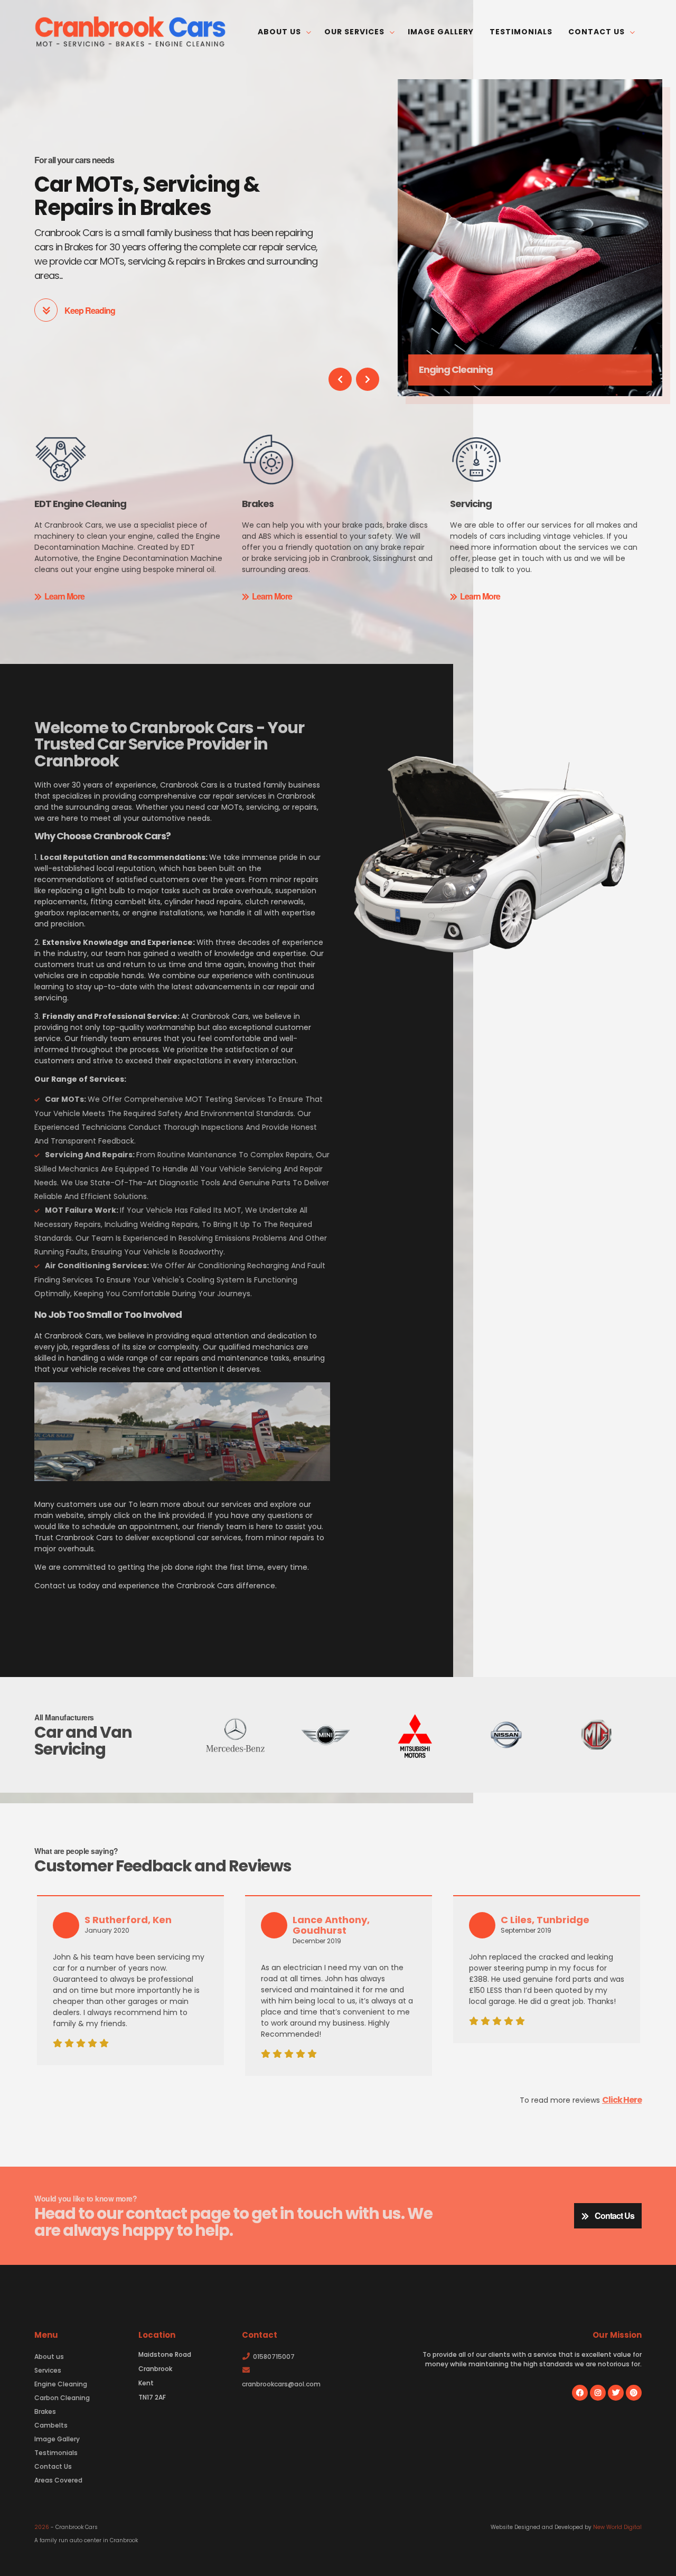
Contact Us (598, 32)
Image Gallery (441, 32)
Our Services (355, 32)
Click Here (622, 2100)
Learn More (64, 596)
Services (48, 2370)
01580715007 (274, 2357)
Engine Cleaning (61, 2384)
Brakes (45, 2411)
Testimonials (521, 32)
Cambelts (51, 2425)
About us (280, 32)
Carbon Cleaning (62, 2398)
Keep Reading (89, 310)
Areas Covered (58, 2480)
